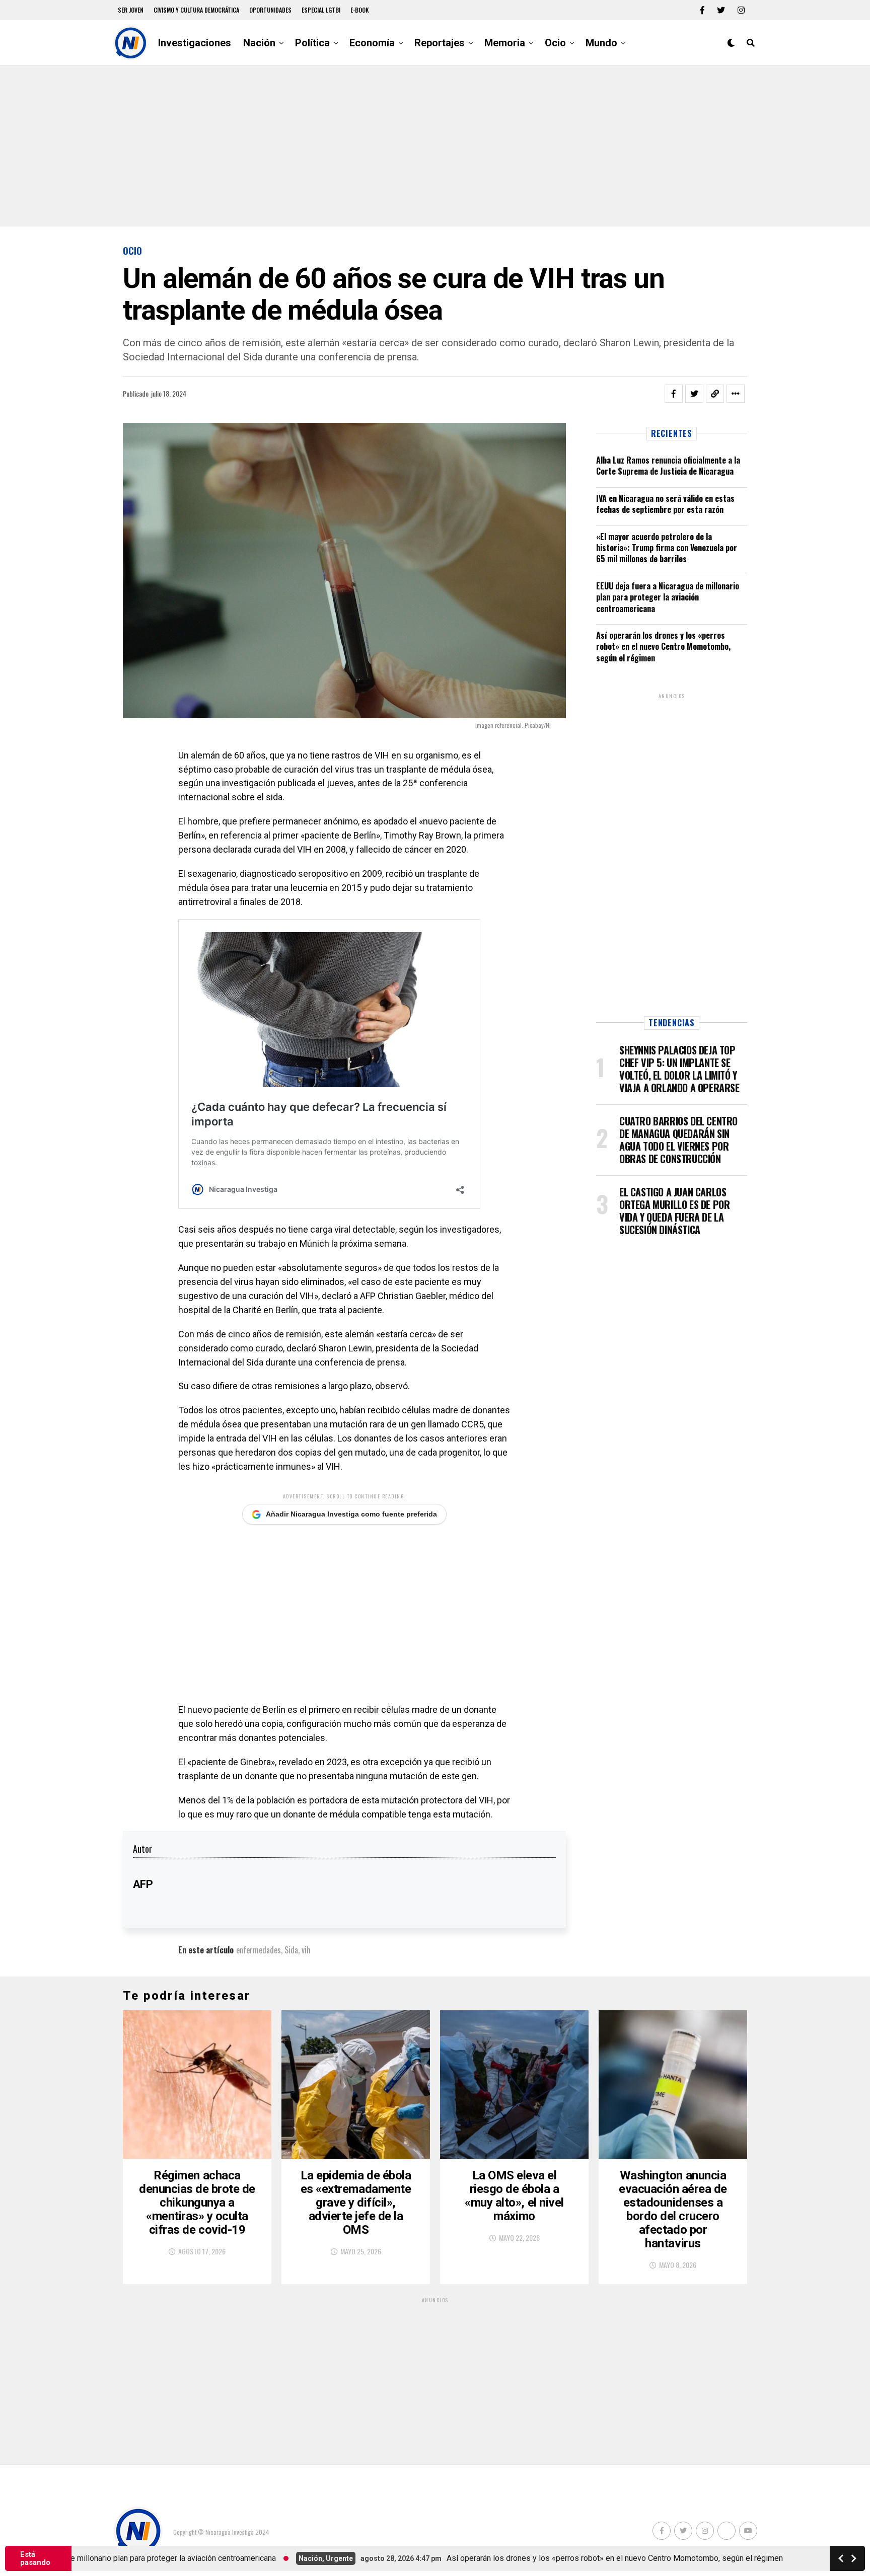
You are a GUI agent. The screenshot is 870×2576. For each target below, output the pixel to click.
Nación (259, 43)
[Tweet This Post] (694, 394)
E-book (360, 10)
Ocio (555, 43)
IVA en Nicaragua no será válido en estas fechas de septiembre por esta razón (665, 504)
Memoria (505, 43)
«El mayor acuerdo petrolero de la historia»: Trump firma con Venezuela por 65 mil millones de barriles (667, 548)
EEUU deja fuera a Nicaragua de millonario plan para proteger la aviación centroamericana (668, 597)
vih (306, 1950)
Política (312, 43)
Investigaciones (195, 43)
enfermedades (259, 1950)
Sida (291, 1950)
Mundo (601, 43)
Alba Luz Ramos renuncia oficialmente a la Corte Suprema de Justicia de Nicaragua (668, 466)
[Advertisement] (435, 146)
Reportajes (440, 43)
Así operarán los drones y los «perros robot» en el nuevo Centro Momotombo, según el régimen (663, 647)
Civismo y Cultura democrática (196, 10)
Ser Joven (131, 10)
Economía (372, 43)
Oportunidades (270, 10)
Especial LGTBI (321, 10)
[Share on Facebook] (674, 394)
